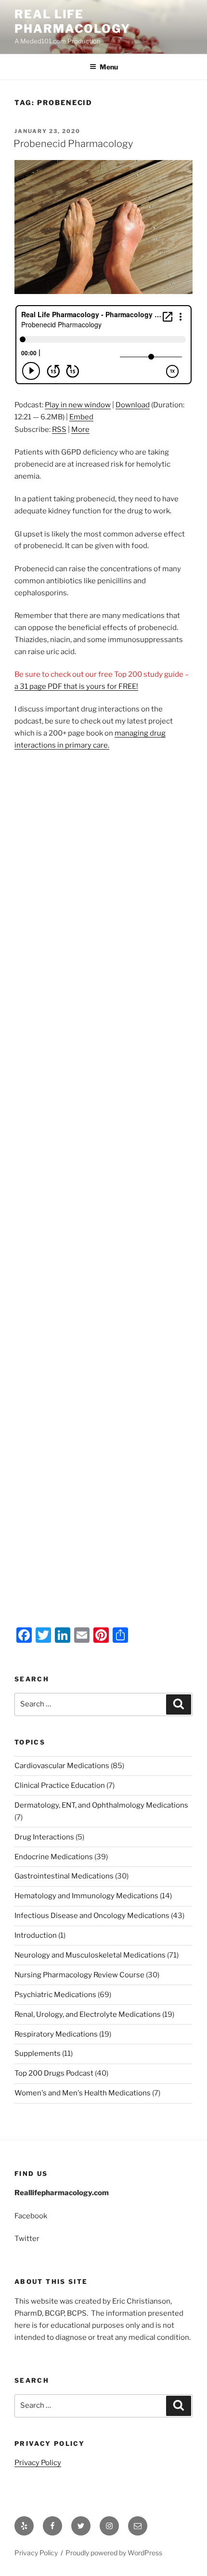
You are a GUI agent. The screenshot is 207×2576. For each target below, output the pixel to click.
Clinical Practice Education (60, 1785)
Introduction (36, 1935)
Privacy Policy (38, 2463)
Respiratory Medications (56, 2034)
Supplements (38, 2053)
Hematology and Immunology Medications (86, 1896)
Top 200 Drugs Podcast (54, 2073)
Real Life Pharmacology (72, 21)
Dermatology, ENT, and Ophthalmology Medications (101, 1805)
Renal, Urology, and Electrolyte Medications (88, 2014)
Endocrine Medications (54, 1857)
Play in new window (78, 405)
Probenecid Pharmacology (73, 144)
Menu (109, 67)
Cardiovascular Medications (62, 1766)
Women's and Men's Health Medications (83, 2093)
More (80, 429)
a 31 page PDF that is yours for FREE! (76, 686)
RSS (59, 429)
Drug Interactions (44, 1837)
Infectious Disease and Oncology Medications (92, 1916)
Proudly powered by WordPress (114, 2553)
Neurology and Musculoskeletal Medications (90, 1955)
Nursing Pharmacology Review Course (79, 1975)
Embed (81, 417)
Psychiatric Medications (55, 1995)
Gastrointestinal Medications (64, 1876)
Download (133, 405)
